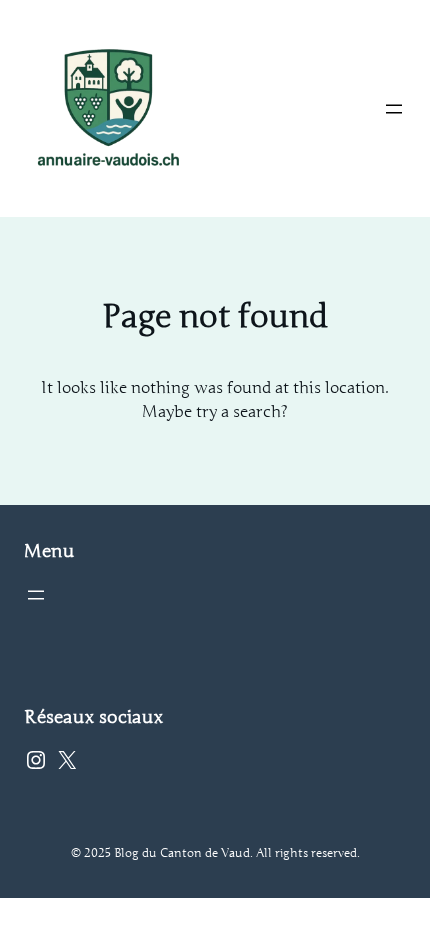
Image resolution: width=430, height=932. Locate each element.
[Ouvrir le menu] (394, 109)
